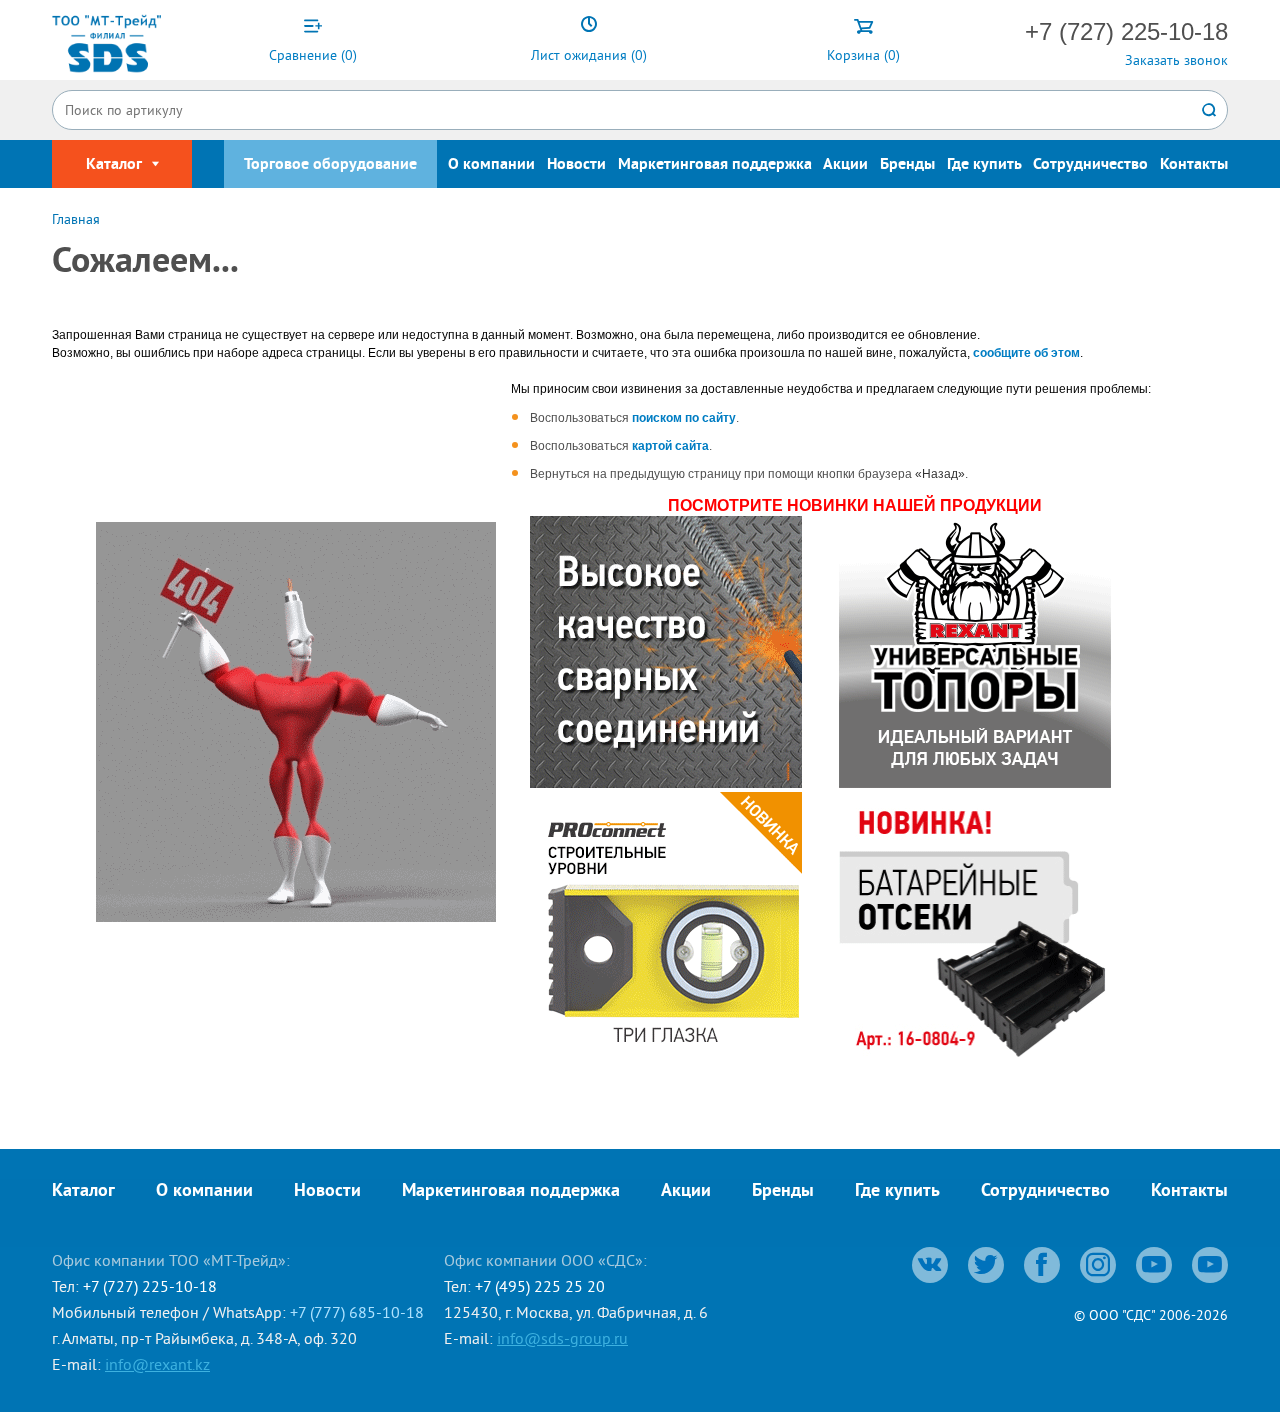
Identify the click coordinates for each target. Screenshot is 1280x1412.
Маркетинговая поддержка (715, 165)
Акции (845, 165)
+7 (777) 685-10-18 (357, 1312)
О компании (491, 165)
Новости (576, 165)
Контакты (1194, 165)
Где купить (984, 165)
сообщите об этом (1026, 353)
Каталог (83, 1191)
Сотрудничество (1090, 165)
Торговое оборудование (330, 165)
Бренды (907, 165)
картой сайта (670, 446)
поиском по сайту (684, 418)
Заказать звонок (1176, 60)
